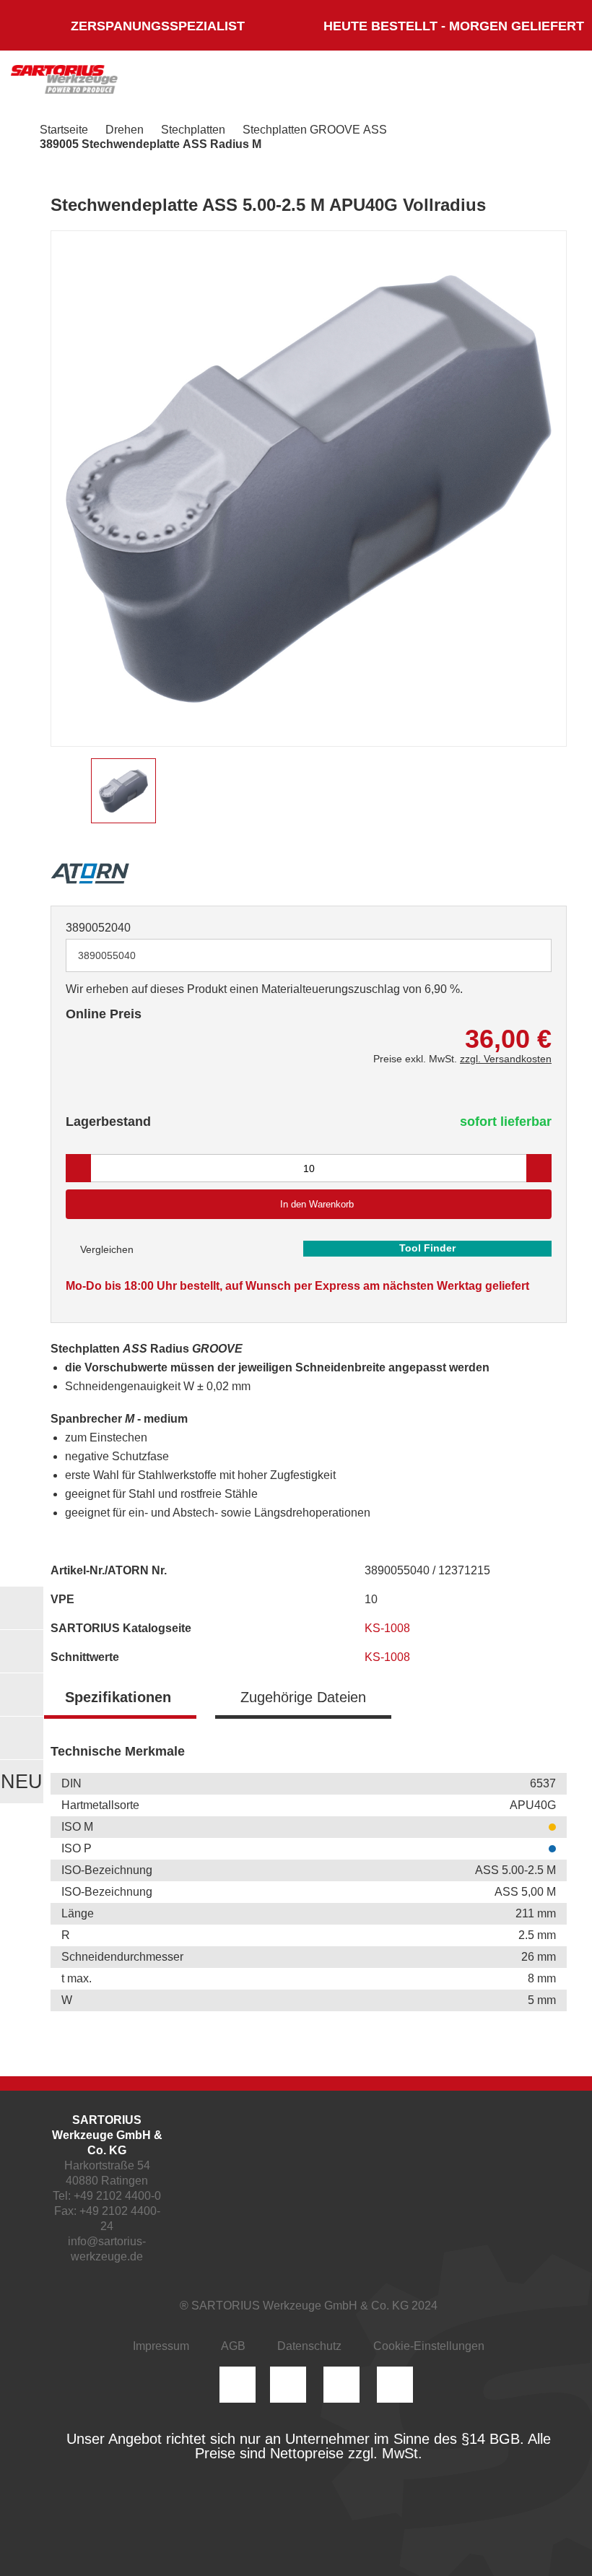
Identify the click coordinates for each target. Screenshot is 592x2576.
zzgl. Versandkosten (506, 1059)
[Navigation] (552, 83)
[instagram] (238, 2385)
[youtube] (395, 2385)
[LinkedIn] (288, 2385)
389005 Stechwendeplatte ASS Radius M (151, 144)
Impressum (161, 2346)
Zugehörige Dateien (303, 1697)
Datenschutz (309, 2346)
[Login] (417, 83)
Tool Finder (427, 1248)
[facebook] (341, 2385)
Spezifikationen (118, 1697)
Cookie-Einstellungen (429, 2346)
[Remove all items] (523, 955)
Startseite (64, 130)
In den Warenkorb (317, 1204)
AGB (233, 2346)
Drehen (125, 130)
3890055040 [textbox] (107, 955)
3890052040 (98, 928)
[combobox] (309, 955)
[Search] (460, 83)
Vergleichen (105, 1249)
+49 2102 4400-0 (117, 2196)
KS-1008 (389, 1628)
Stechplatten (193, 130)
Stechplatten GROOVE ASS (315, 130)
